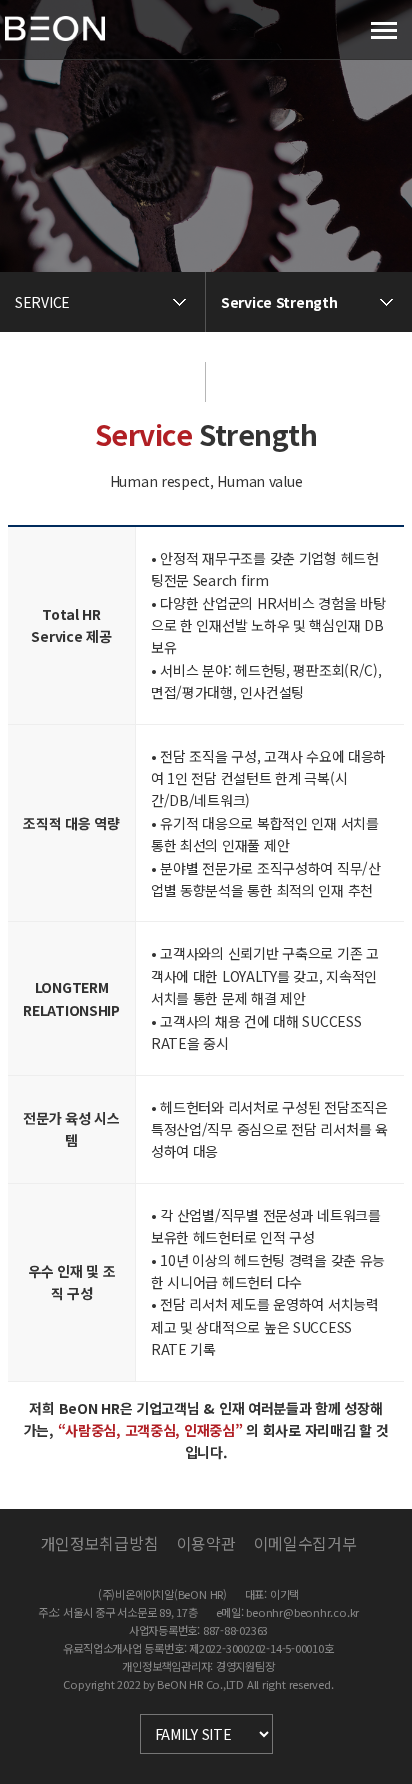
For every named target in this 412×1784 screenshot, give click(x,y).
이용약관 (206, 1543)
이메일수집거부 (305, 1543)
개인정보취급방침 (99, 1543)
